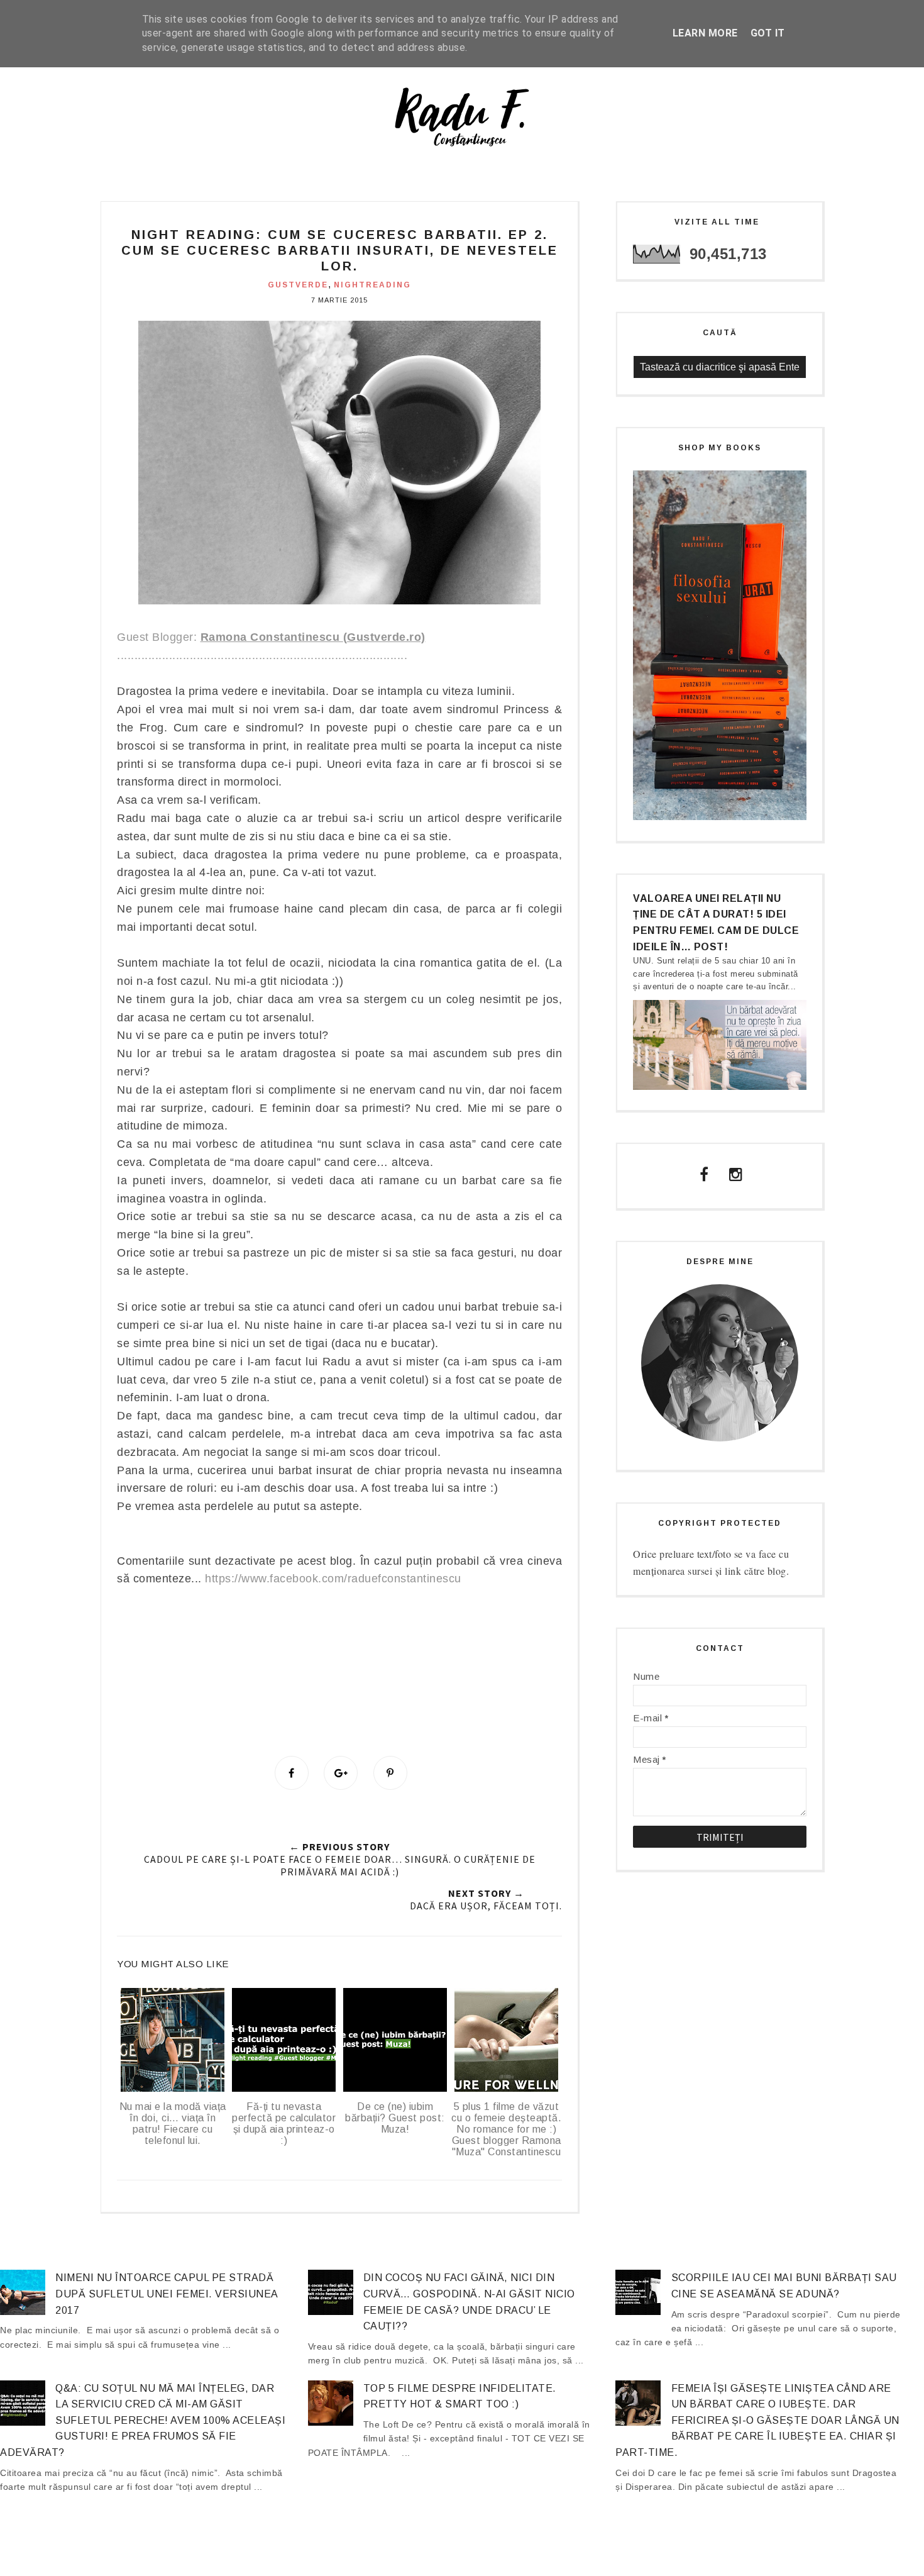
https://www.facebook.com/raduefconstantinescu (333, 1579)
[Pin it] (390, 1773)
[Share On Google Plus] (341, 1773)
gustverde (298, 285)
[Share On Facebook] (292, 1773)
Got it (768, 33)
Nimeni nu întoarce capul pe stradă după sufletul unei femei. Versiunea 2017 (167, 2294)
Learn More (705, 33)
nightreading (372, 285)
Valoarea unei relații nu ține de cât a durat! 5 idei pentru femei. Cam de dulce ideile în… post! (716, 923)
